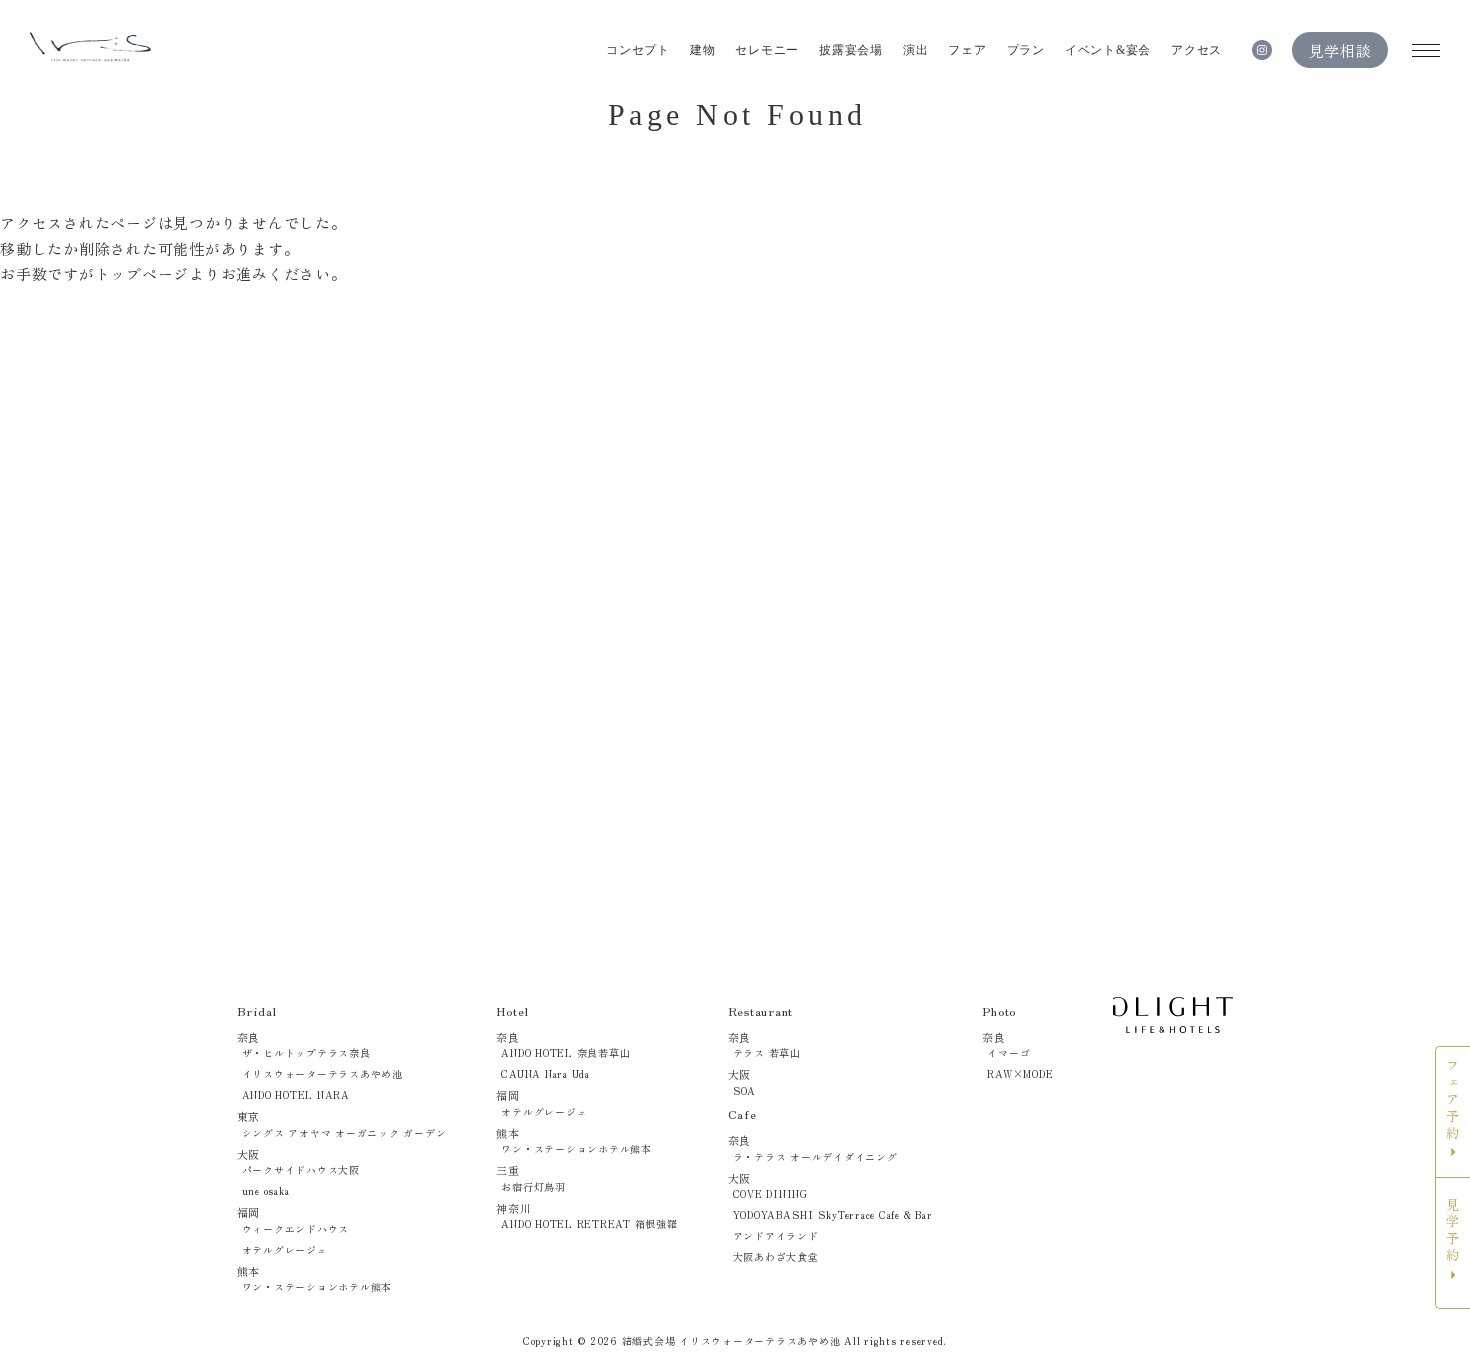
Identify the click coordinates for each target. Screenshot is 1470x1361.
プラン (1026, 50)
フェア (967, 50)
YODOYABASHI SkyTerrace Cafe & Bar (833, 1214)
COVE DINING (770, 1193)
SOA (744, 1090)
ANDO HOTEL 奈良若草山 (565, 1052)
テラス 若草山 (767, 1052)
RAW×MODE (1020, 1073)
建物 (703, 50)
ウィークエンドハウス (296, 1228)
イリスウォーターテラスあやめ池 (322, 1073)
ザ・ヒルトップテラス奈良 (306, 1052)
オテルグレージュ (285, 1249)
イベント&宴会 (1108, 50)
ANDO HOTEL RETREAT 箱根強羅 (589, 1223)
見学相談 (1340, 50)
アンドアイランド (776, 1235)
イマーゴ (1008, 1052)
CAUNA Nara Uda (545, 1073)
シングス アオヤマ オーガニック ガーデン (344, 1132)
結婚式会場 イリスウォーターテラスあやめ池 (731, 1340)
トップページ (142, 273)
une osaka (266, 1190)
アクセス (1196, 50)
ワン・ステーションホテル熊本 (317, 1286)
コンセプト (638, 50)
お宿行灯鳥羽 (533, 1186)
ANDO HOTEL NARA (296, 1094)
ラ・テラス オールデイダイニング (815, 1156)
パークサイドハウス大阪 (301, 1169)
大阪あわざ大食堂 (776, 1256)
